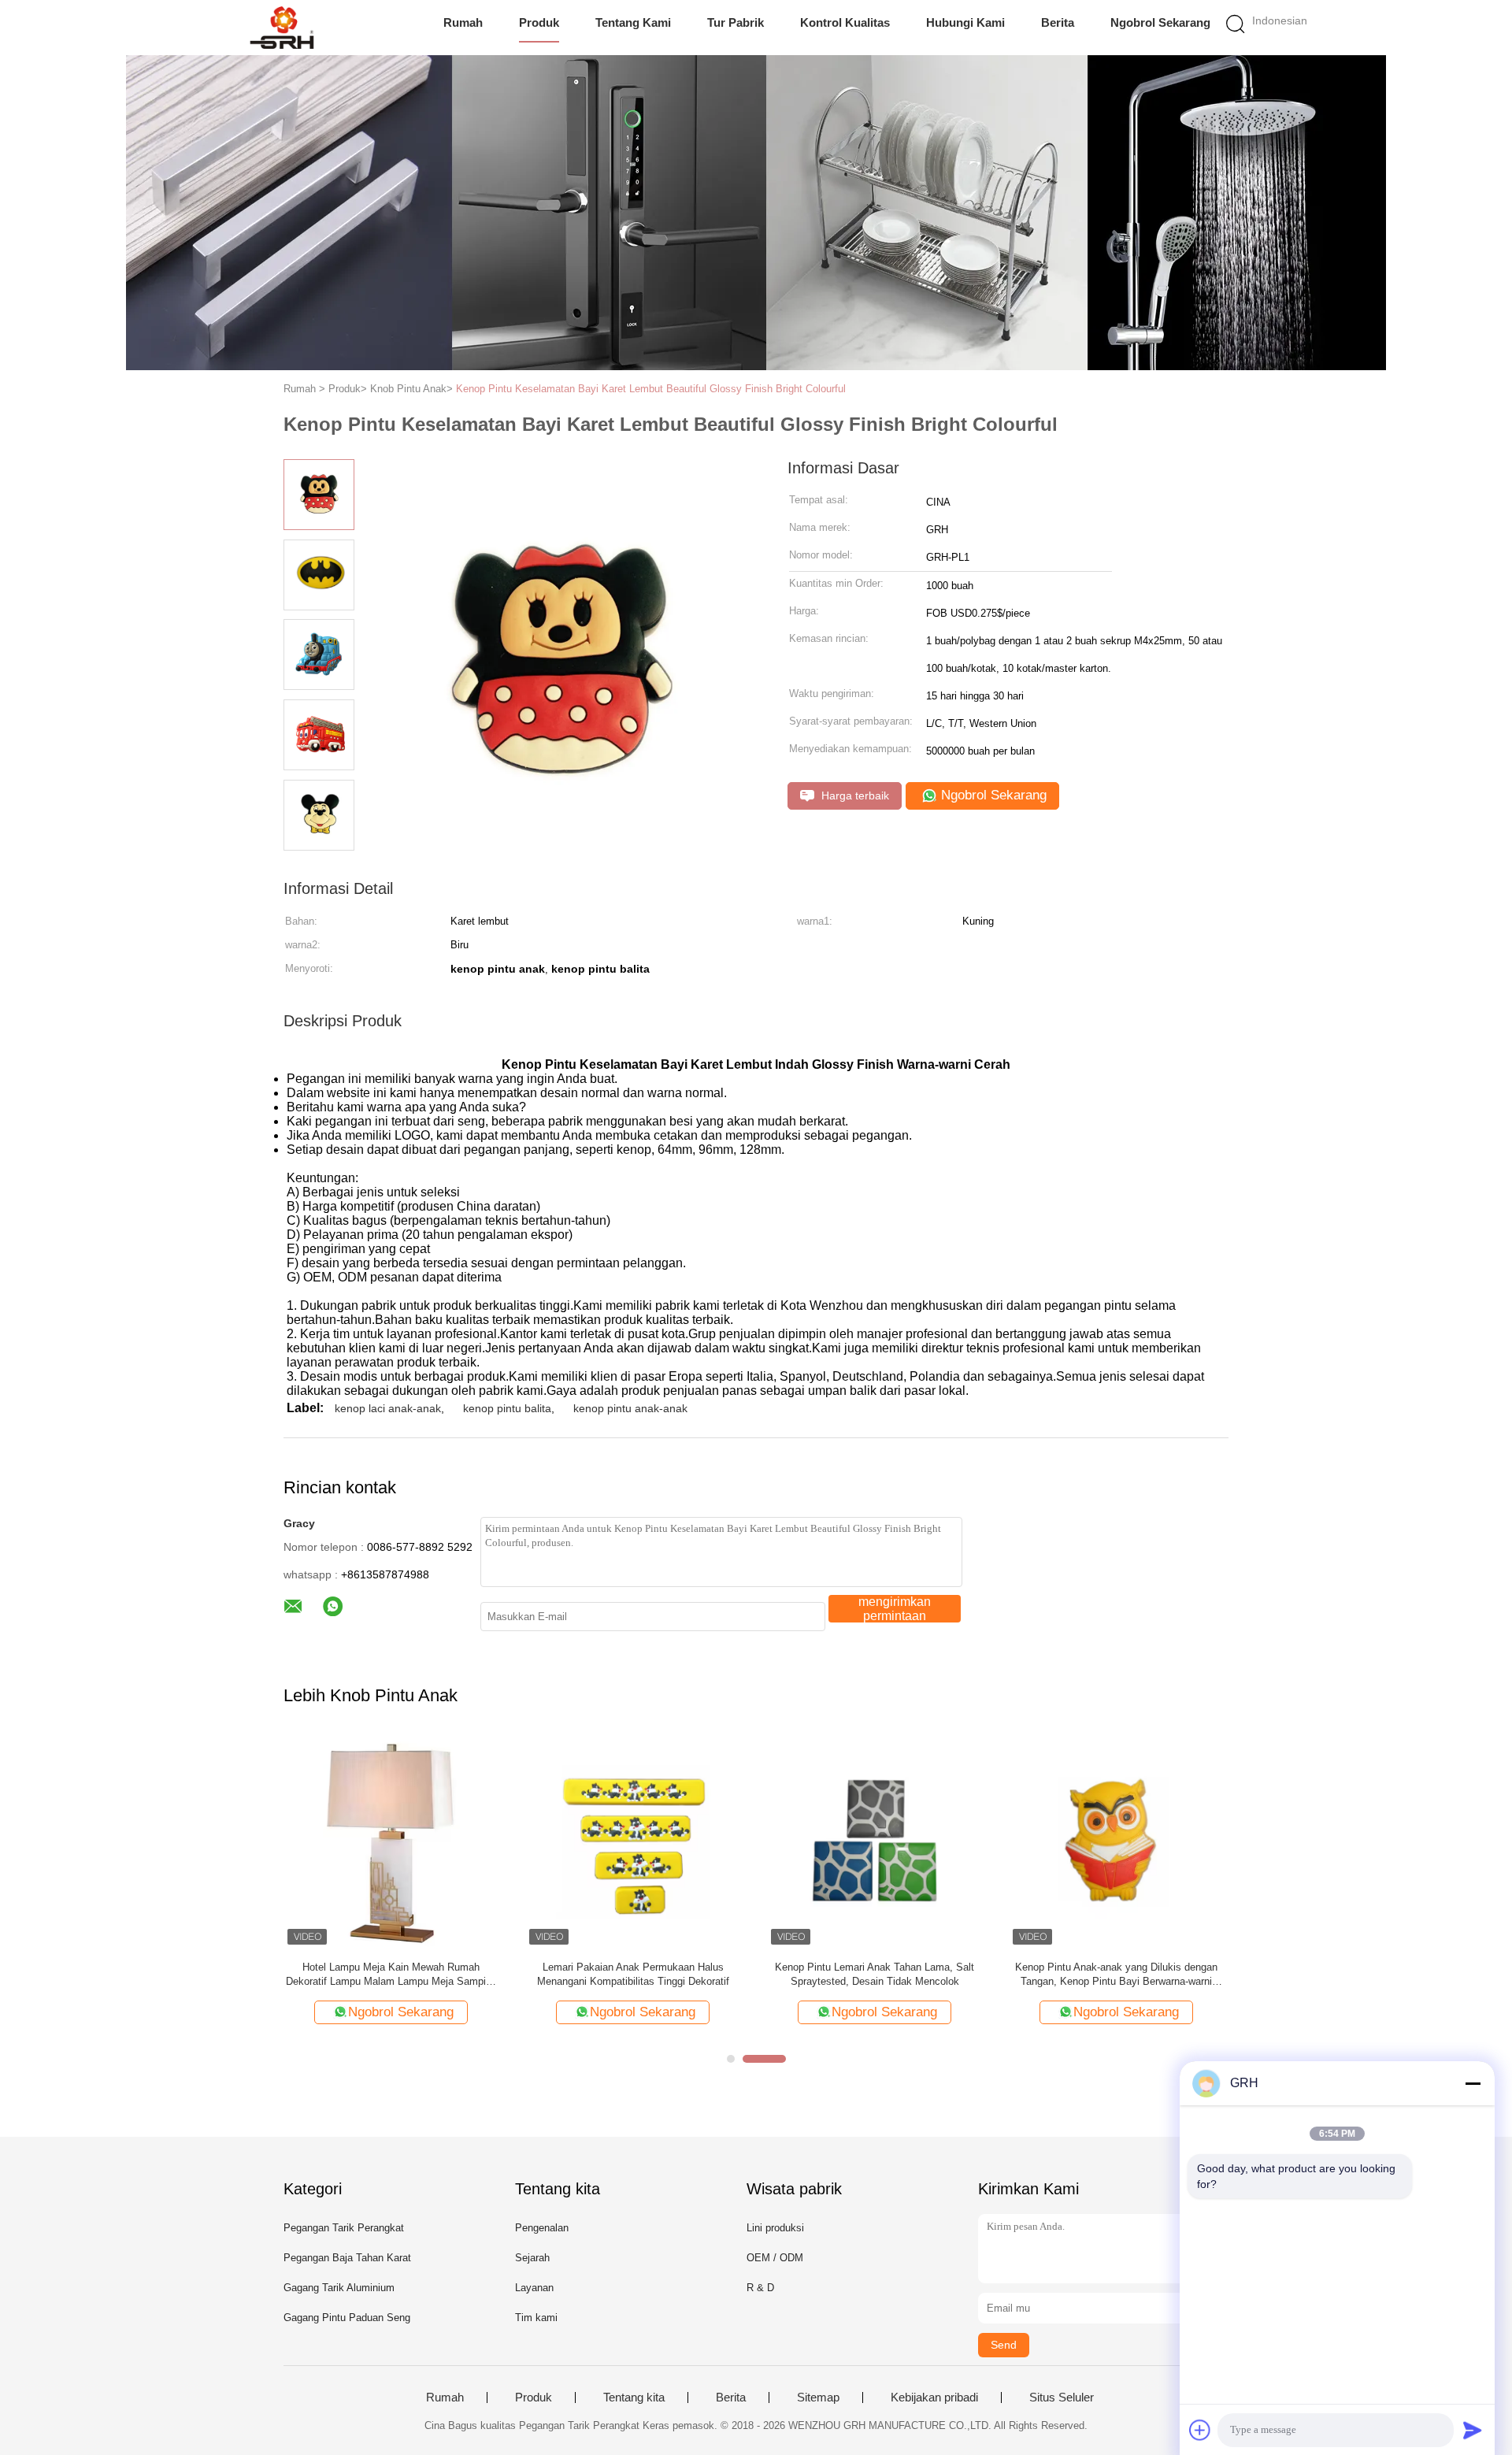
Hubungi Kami (965, 22)
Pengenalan (542, 2228)
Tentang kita (634, 2398)
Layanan (534, 2288)
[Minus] (1473, 2083)
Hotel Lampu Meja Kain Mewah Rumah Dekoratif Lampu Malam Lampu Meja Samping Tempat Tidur (391, 1975)
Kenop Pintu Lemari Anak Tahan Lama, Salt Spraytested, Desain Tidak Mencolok (875, 1974)
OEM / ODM (775, 2258)
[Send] (1473, 2430)
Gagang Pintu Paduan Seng (347, 2318)
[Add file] (1200, 2430)
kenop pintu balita (507, 1408)
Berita (1058, 22)
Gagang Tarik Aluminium (339, 2288)
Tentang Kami (633, 22)
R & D (760, 2288)
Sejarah (532, 2258)
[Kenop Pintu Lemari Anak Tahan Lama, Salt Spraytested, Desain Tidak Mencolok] (875, 1841)
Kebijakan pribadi (934, 2398)
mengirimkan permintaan (895, 1609)
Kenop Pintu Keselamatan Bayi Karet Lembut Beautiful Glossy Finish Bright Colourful (651, 389)
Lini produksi (775, 2228)
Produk (539, 22)
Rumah (463, 22)
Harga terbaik (854, 795)
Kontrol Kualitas (845, 22)
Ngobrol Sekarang (1160, 22)
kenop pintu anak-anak (630, 1408)
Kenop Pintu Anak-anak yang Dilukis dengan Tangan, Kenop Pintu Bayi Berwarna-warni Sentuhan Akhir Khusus (1116, 1975)
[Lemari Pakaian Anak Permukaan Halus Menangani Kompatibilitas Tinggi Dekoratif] (633, 1841)
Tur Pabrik (736, 22)
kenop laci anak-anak (388, 1408)
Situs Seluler (1062, 2398)
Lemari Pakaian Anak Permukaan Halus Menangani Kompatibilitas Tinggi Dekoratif (633, 1974)
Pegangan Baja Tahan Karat (347, 2258)
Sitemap (818, 2398)
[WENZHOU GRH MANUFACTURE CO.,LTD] (282, 28)
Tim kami (536, 2318)
